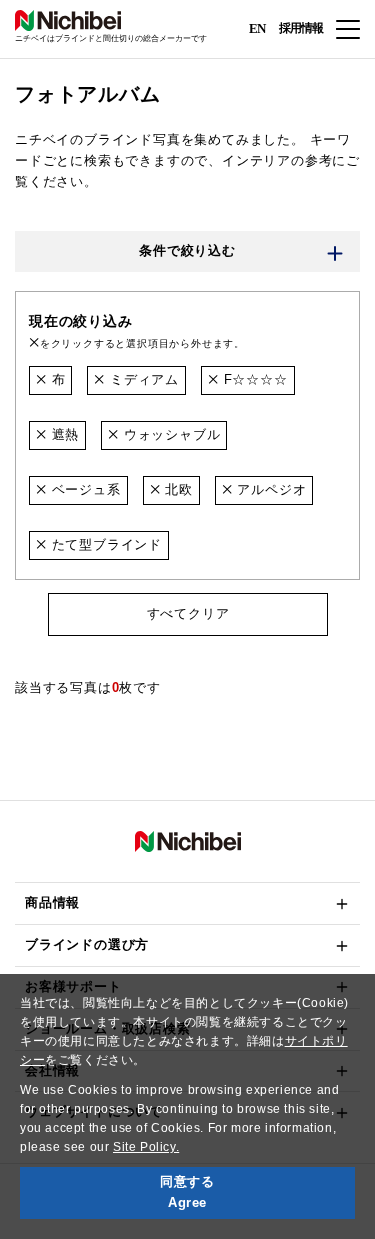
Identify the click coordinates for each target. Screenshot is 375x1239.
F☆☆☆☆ (253, 379)
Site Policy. (146, 1147)
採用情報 (301, 28)
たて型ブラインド (104, 544)
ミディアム (142, 379)
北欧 (176, 489)
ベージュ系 (84, 489)
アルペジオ (270, 489)
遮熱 (63, 434)
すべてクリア (187, 613)
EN (257, 27)
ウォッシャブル (169, 434)
